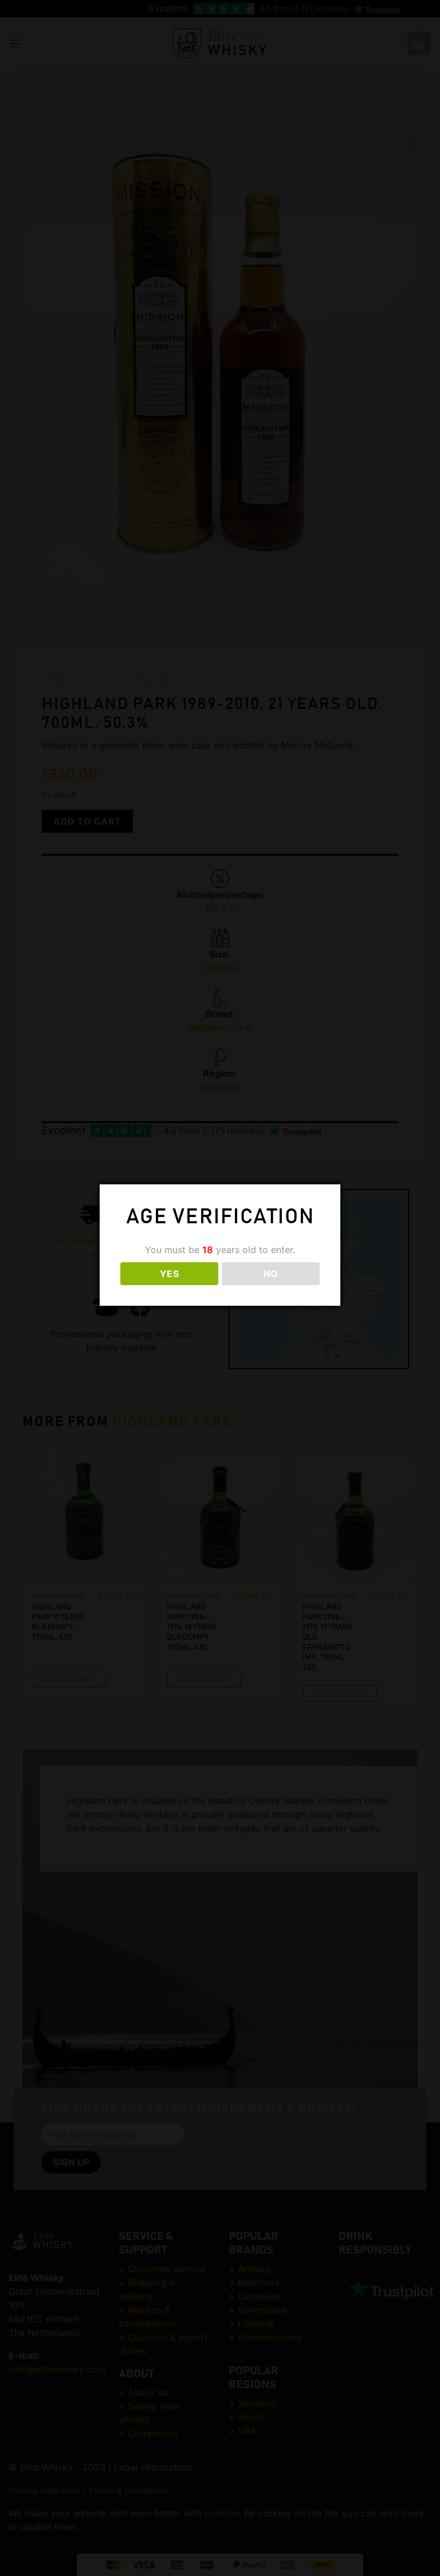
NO (271, 1274)
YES (169, 1274)
